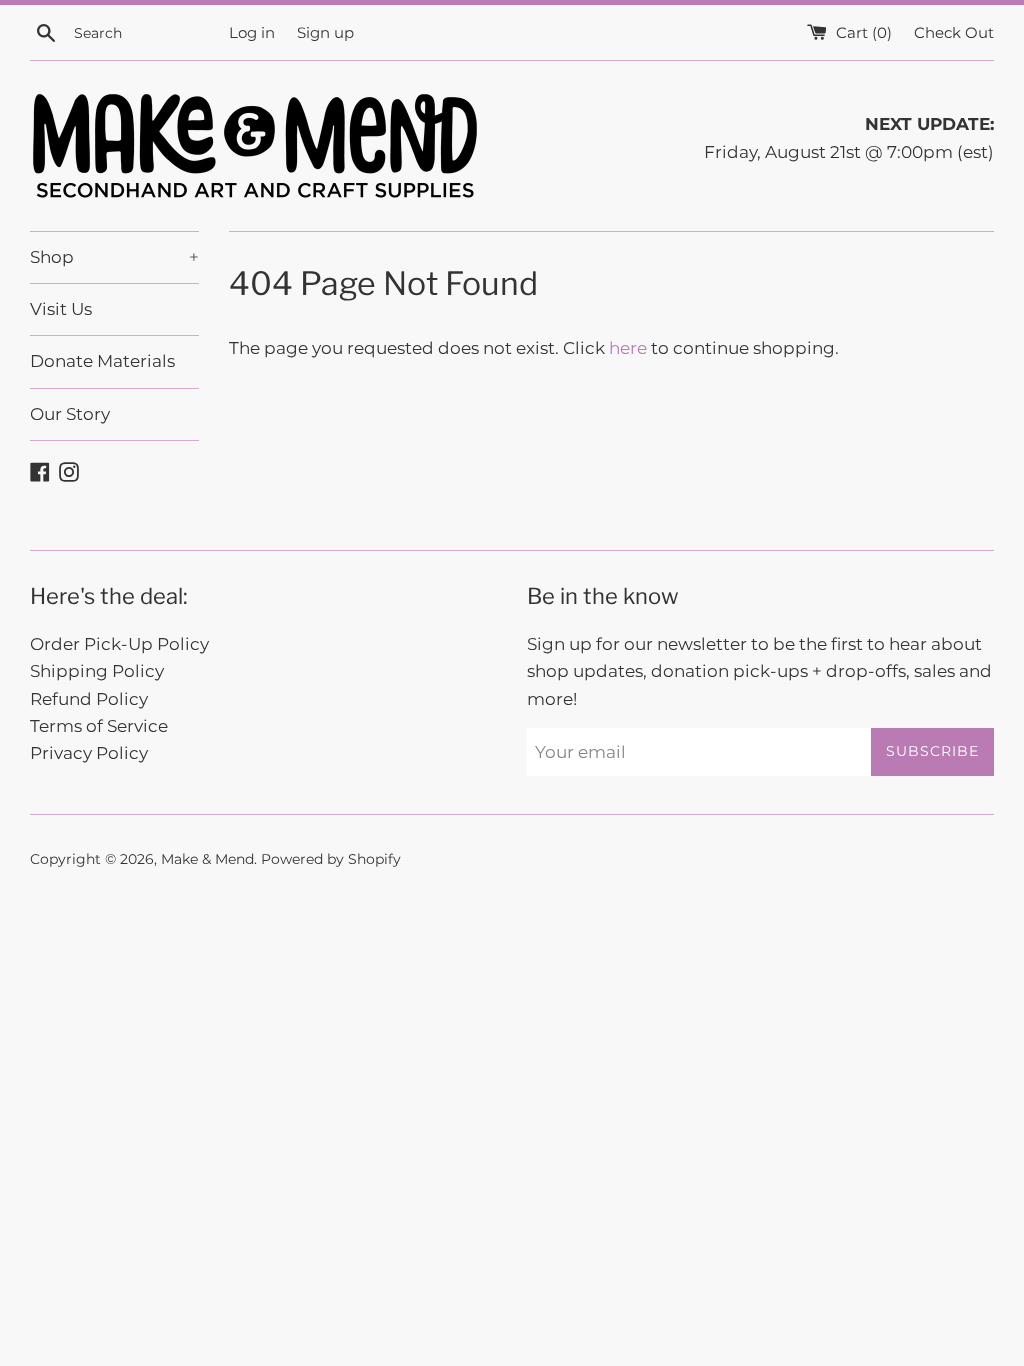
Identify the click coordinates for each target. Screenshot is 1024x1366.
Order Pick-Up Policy (119, 644)
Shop (114, 257)
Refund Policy (89, 699)
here (628, 348)
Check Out (954, 32)
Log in (252, 32)
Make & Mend (207, 859)
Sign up (325, 32)
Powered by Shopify (331, 859)
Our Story (70, 414)
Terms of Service (99, 726)
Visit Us (61, 309)
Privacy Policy (89, 753)
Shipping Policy (97, 671)
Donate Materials (102, 361)
